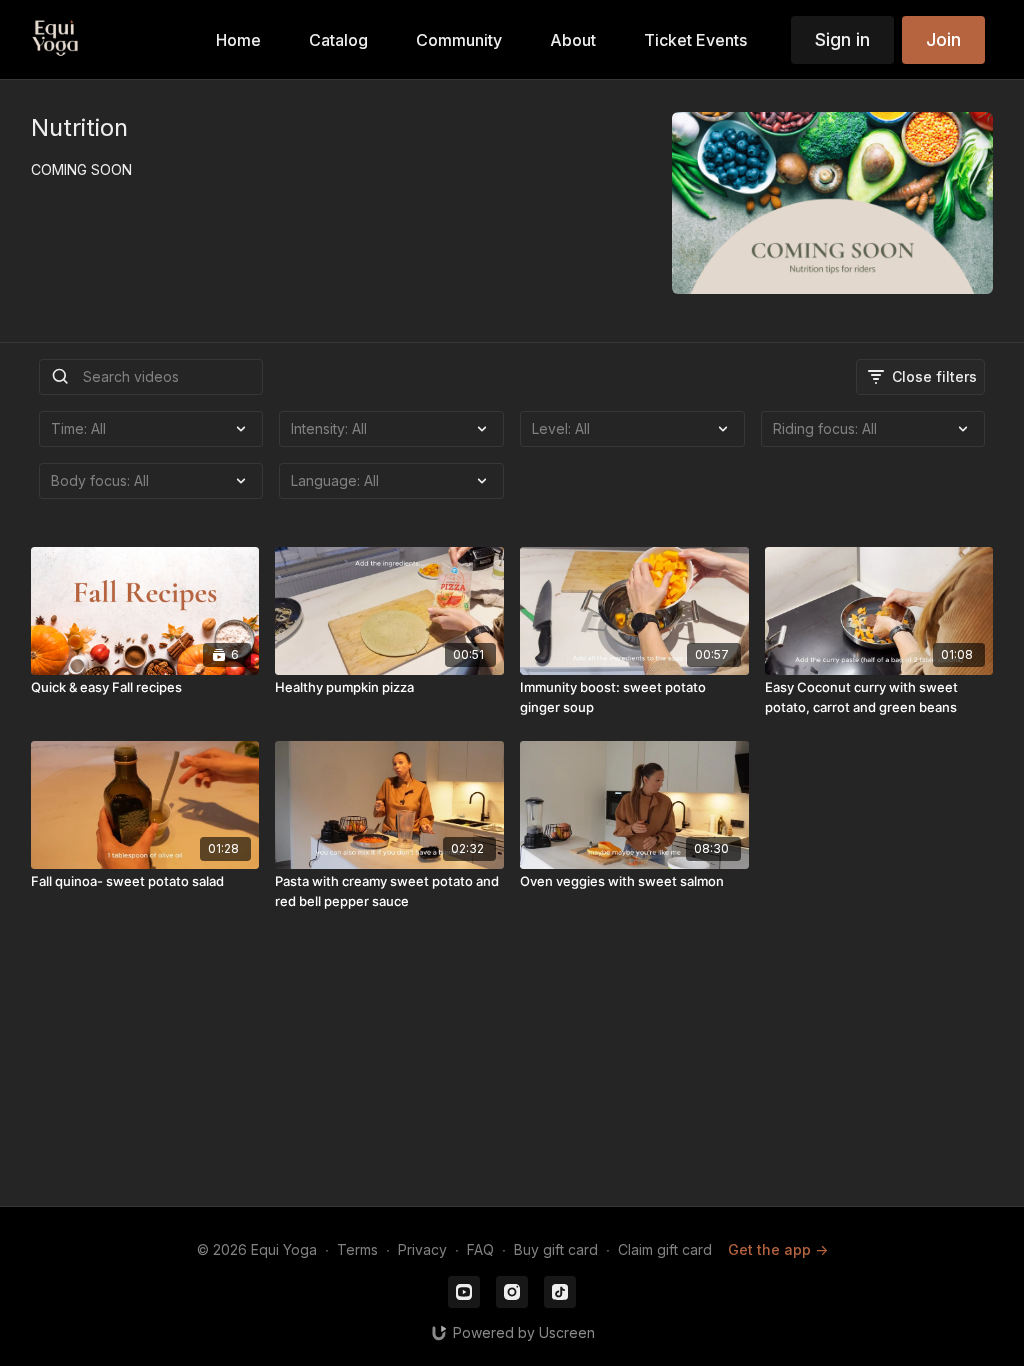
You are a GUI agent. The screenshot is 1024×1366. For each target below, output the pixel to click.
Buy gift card (556, 1249)
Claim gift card (665, 1249)
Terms (357, 1249)
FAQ (480, 1249)
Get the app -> (778, 1249)
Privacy (422, 1249)
